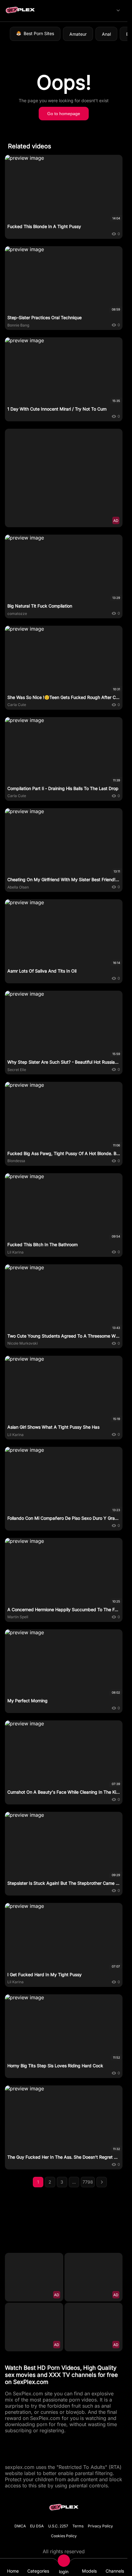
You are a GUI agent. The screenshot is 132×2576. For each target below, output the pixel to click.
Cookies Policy (64, 2536)
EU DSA (37, 2526)
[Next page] (102, 2182)
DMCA (20, 2526)
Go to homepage (64, 114)
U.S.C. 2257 (58, 2526)
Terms (78, 2526)
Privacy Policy (100, 2526)
